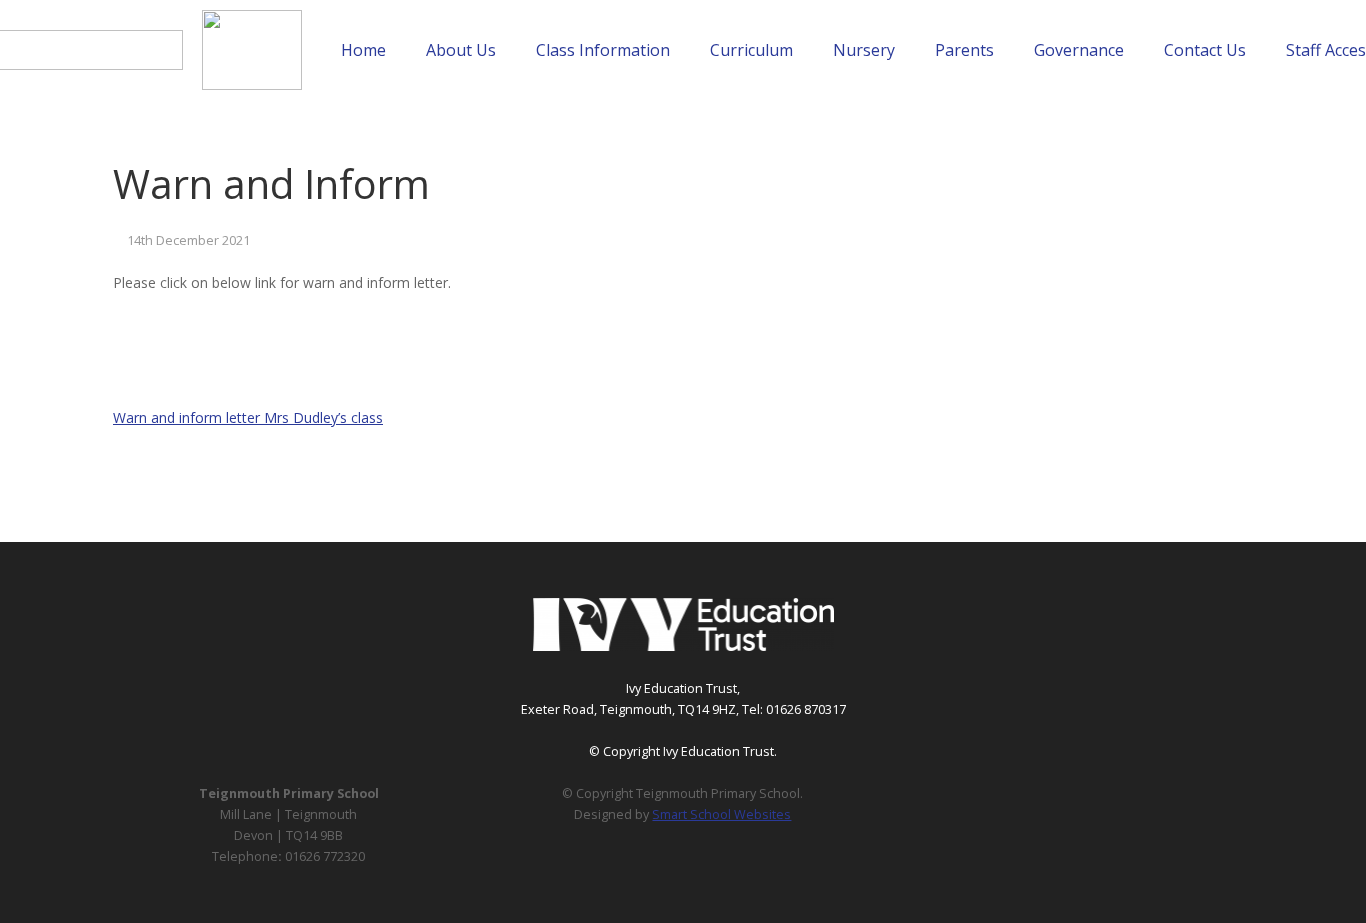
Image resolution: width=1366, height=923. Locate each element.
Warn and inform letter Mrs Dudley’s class (248, 417)
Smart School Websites (721, 814)
